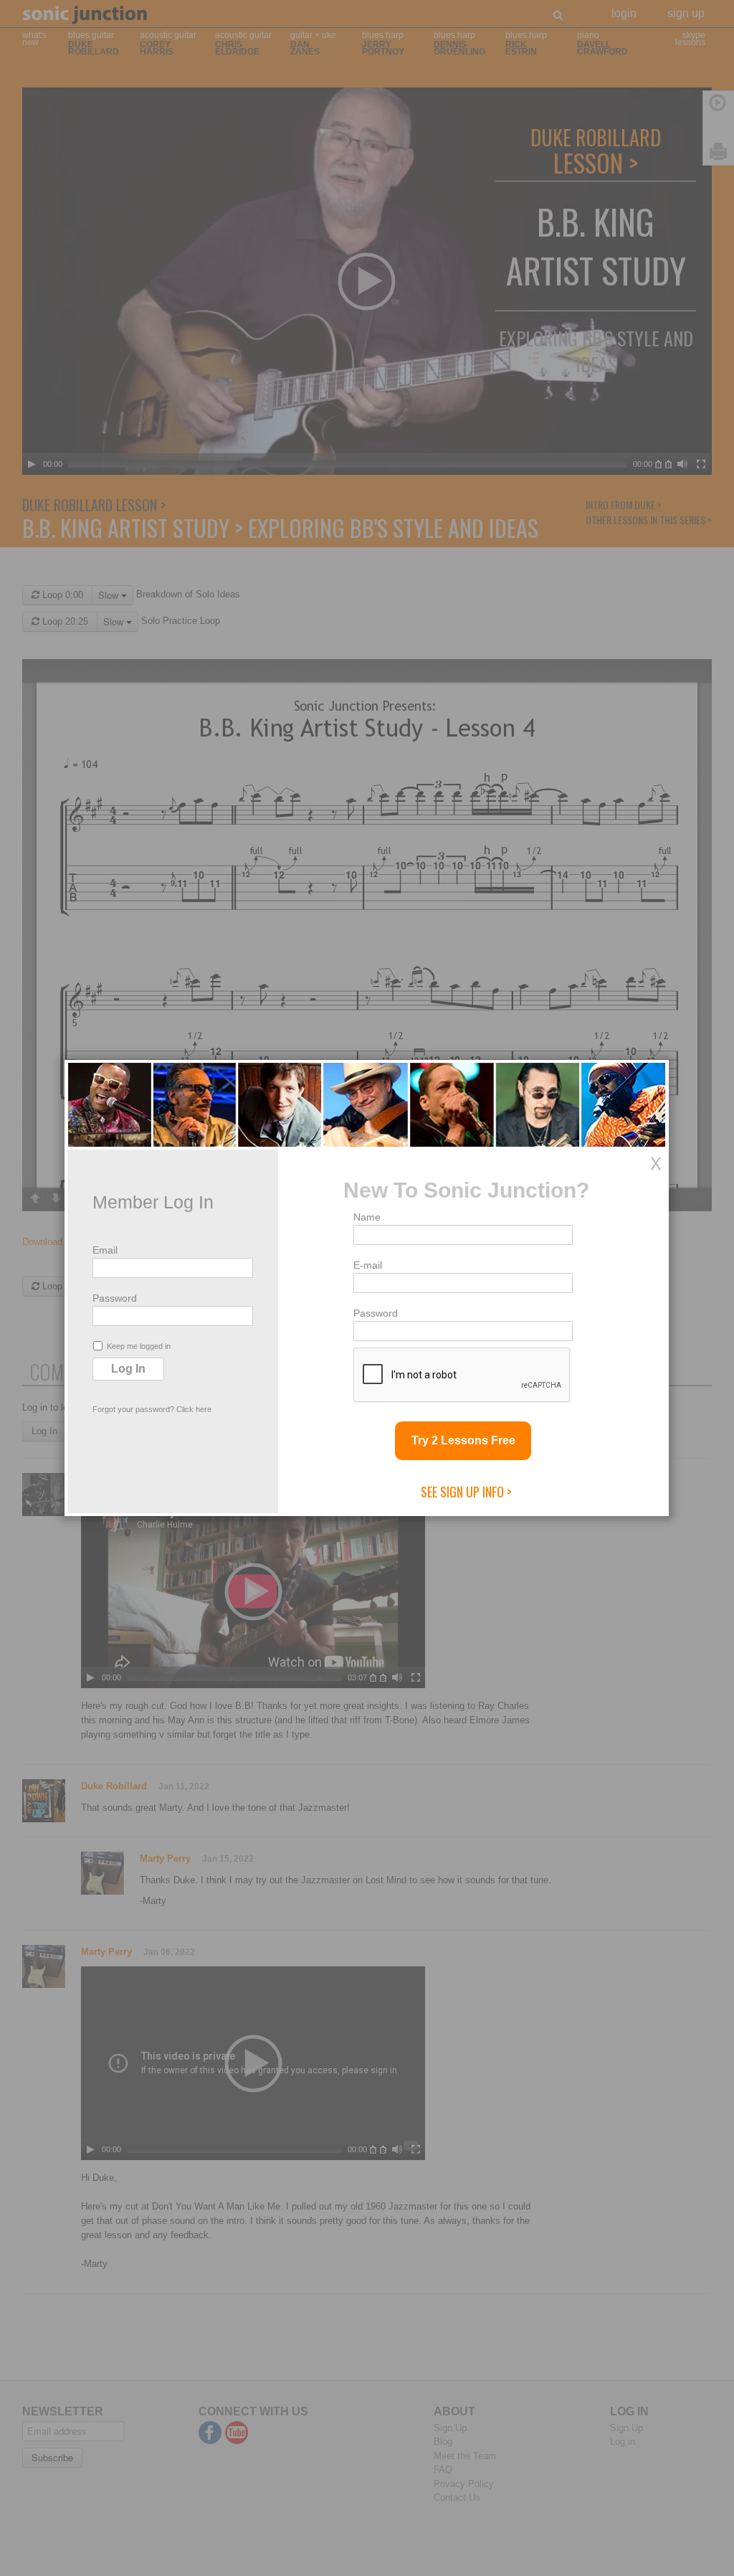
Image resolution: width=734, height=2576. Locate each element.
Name (367, 1217)
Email (105, 1250)
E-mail (368, 1265)
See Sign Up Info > (466, 1492)
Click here (194, 1409)
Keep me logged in (139, 1346)
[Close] (656, 1163)
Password (115, 1298)
